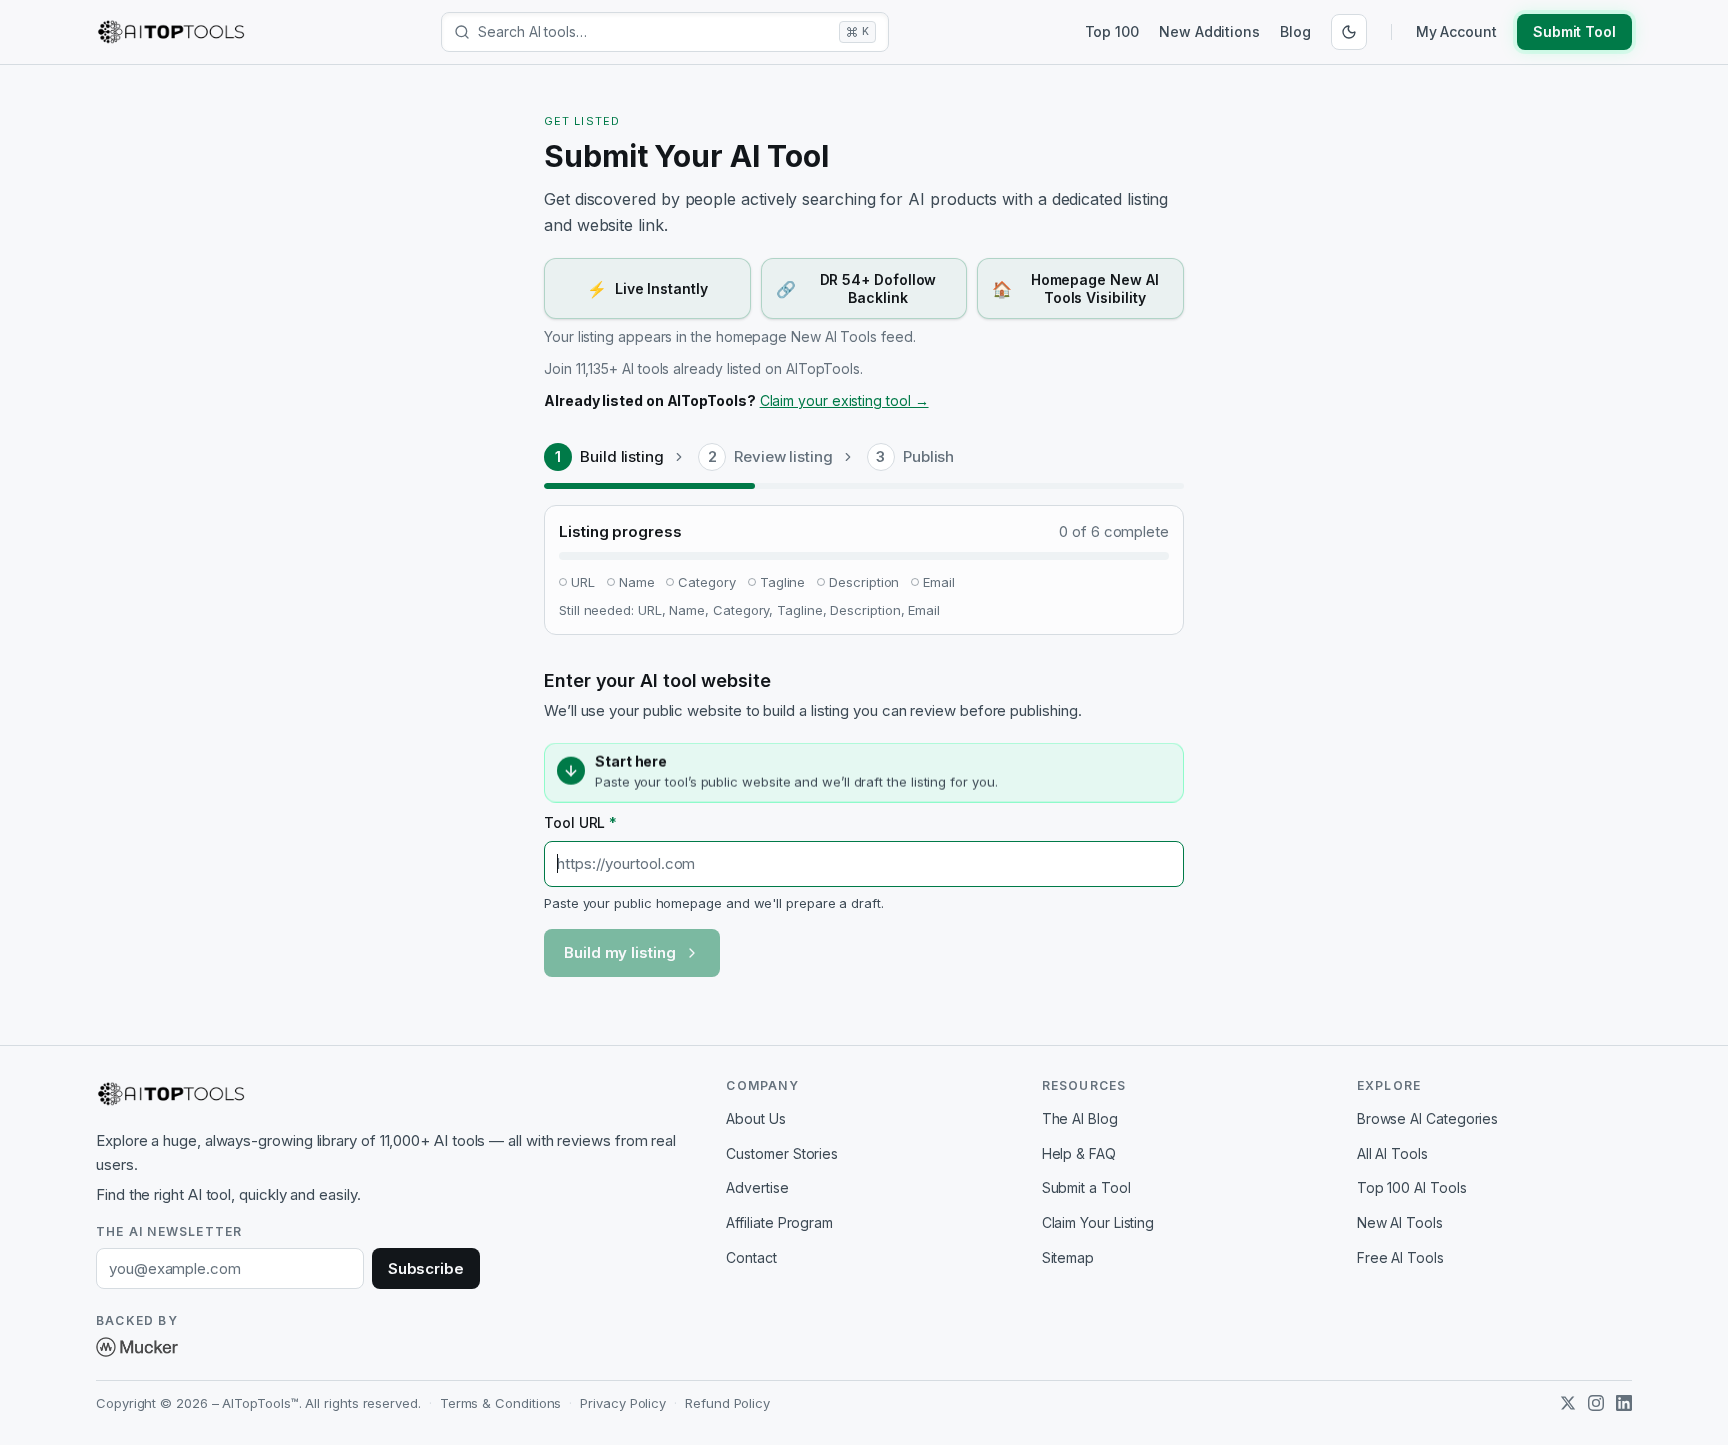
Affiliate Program (779, 1222)
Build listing (622, 456)
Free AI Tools (1400, 1257)
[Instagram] (1596, 1403)
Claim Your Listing (1098, 1222)
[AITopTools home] (171, 32)
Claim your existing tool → (844, 400)
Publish (928, 456)
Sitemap (1068, 1257)
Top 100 (1112, 31)
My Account (1456, 31)
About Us (755, 1118)
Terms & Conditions (501, 1403)
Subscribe (426, 1268)
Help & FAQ (1079, 1153)
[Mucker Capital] (137, 1347)
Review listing (783, 456)
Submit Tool (1574, 31)
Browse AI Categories (1427, 1118)
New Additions (1209, 31)
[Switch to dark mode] (1349, 32)
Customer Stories (782, 1153)
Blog (1295, 31)
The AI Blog (1080, 1118)
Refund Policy (727, 1403)
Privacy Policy (623, 1403)
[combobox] (654, 32)
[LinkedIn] (1624, 1403)
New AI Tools (1400, 1222)
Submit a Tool (1086, 1187)
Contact (751, 1257)
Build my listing (620, 952)
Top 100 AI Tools (1412, 1187)
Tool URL (580, 822)
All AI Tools (1392, 1153)
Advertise (757, 1187)
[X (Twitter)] (1568, 1403)
